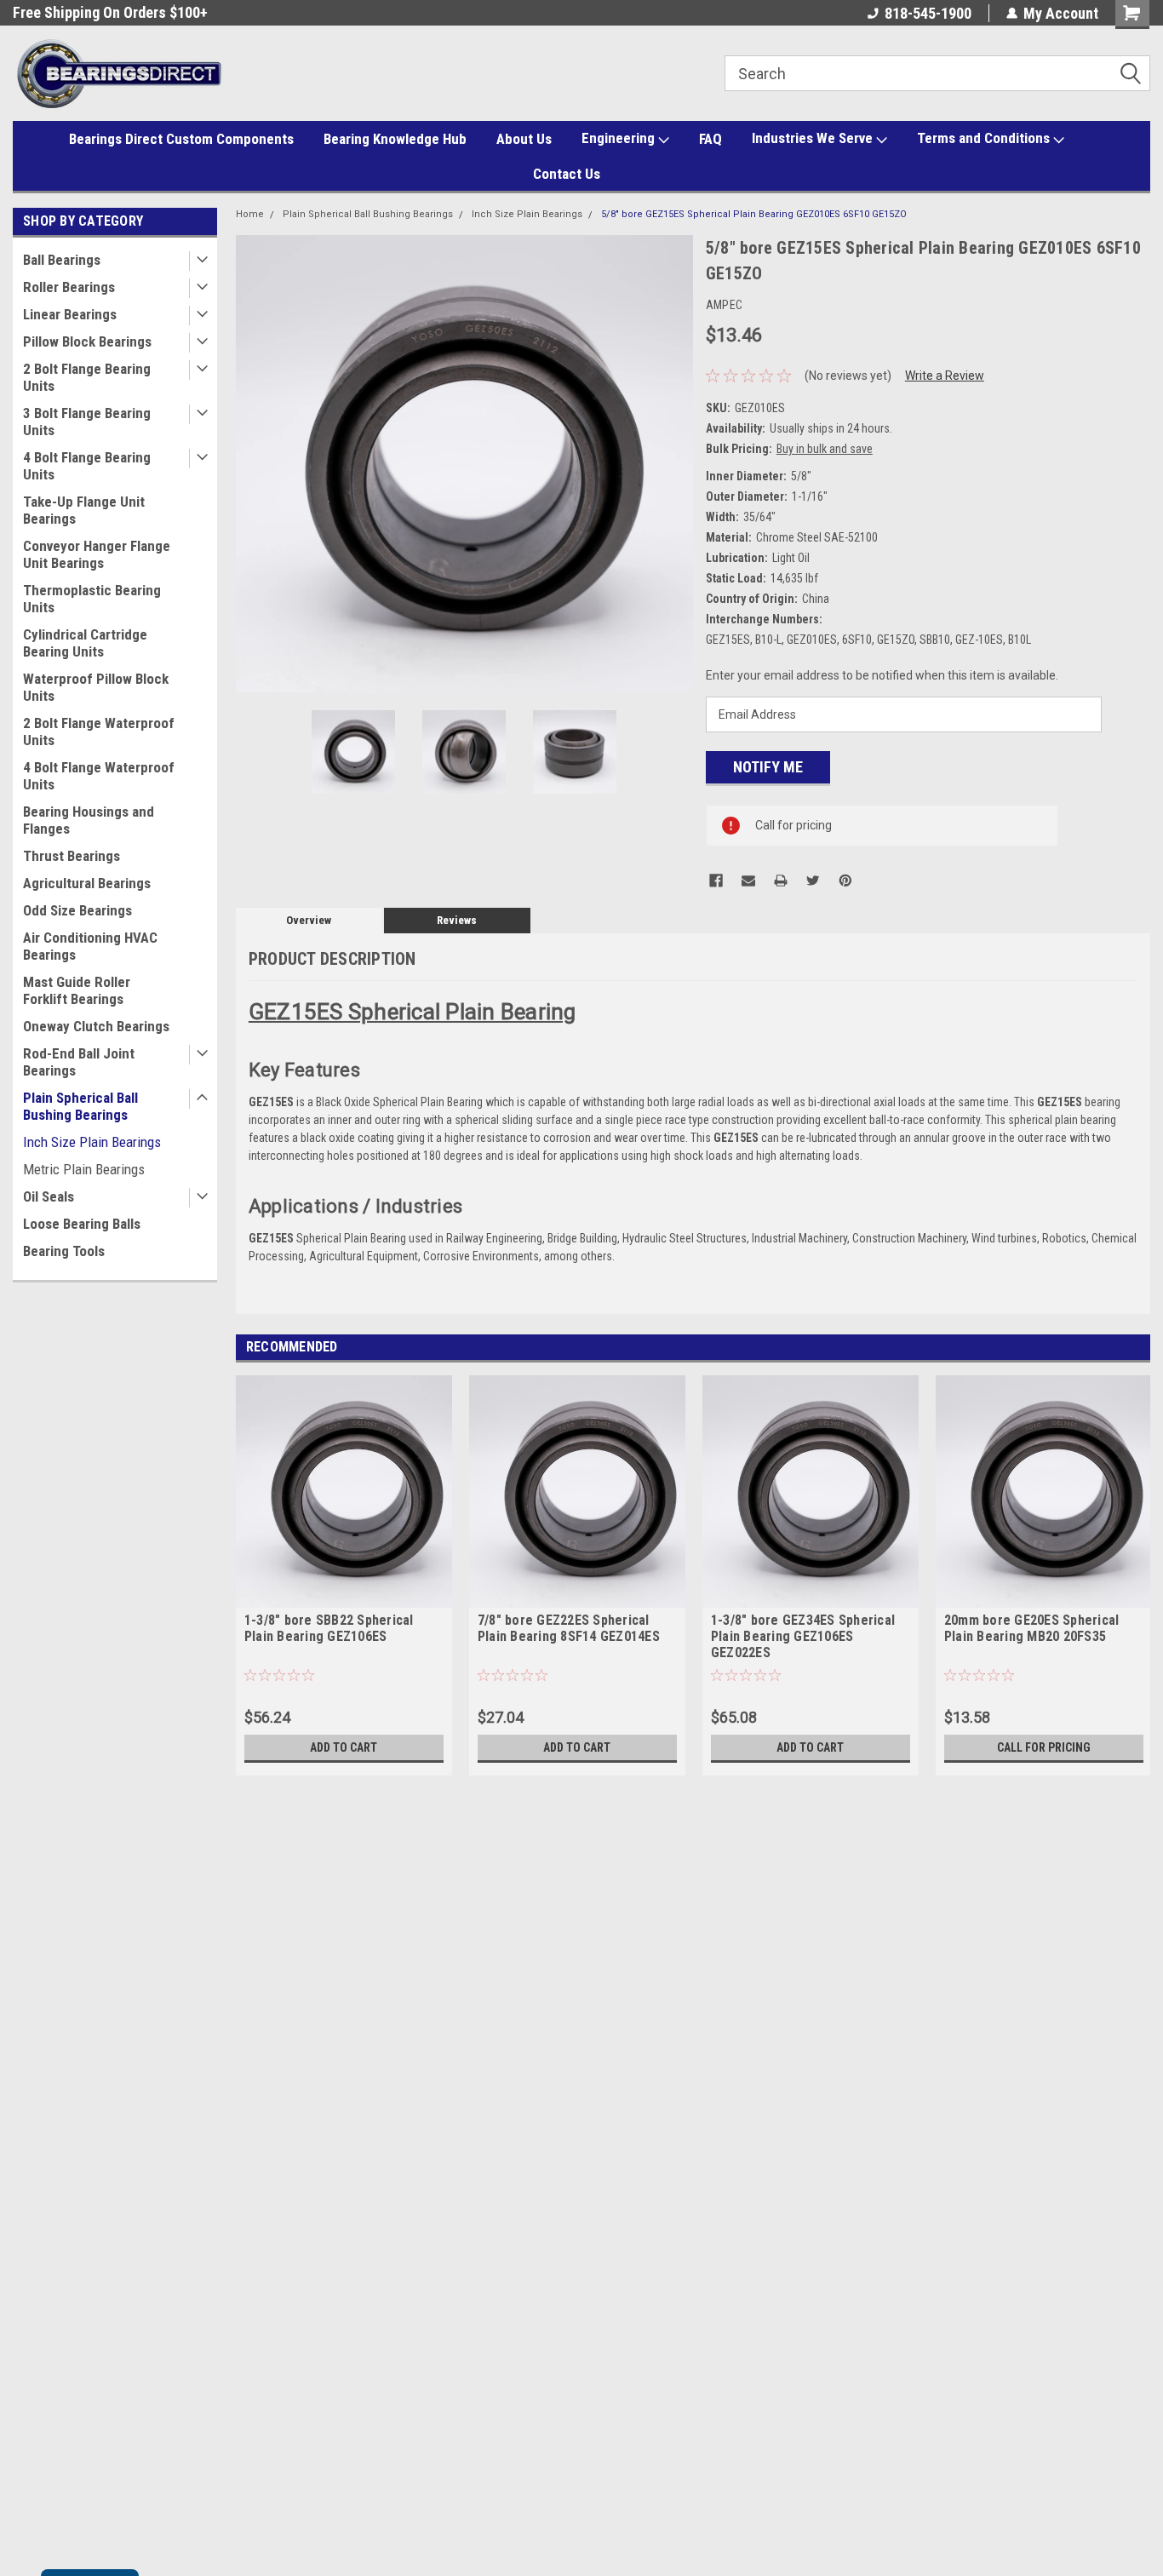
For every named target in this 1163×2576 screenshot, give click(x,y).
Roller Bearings (69, 287)
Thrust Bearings (72, 856)
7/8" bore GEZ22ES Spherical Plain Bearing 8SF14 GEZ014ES (569, 1628)
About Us (524, 139)
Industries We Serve (814, 138)
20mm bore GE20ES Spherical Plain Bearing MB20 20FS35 (1032, 1628)
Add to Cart (344, 1747)
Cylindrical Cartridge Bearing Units (85, 643)
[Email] (748, 881)
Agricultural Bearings (87, 883)
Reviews (457, 920)
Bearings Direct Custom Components (181, 139)
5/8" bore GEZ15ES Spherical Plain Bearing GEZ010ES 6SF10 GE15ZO (754, 214)
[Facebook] (716, 881)
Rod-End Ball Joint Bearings (79, 1062)
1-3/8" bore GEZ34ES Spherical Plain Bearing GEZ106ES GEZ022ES (803, 1636)
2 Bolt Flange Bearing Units (87, 377)
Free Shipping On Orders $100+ (110, 12)
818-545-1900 (928, 13)
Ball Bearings (62, 260)
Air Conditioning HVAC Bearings (90, 946)
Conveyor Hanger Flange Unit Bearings (97, 554)
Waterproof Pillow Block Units (96, 687)
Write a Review (945, 376)
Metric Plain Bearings (84, 1169)
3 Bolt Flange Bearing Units (87, 422)
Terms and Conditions (985, 138)
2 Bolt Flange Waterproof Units (99, 731)
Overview (309, 920)
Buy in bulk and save (825, 449)
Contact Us (567, 174)
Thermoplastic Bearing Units (92, 599)
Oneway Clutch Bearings (96, 1026)
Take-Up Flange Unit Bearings (84, 510)
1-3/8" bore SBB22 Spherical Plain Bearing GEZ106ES (329, 1628)
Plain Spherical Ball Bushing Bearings (80, 1106)
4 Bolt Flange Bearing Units (87, 466)
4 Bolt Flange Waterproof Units (99, 776)
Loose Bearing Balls (82, 1224)
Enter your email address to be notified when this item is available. (882, 675)
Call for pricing (1044, 1747)
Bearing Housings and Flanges (89, 820)
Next (676, 464)
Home (250, 214)
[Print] (781, 881)
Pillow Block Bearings (87, 341)
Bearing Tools (64, 1251)
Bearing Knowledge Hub (395, 139)
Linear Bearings (70, 314)
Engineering (620, 138)
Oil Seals (49, 1196)
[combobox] (937, 73)
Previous (253, 464)
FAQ (710, 139)
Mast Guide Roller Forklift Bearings (77, 990)
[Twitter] (813, 881)
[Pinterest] (845, 881)
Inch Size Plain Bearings (92, 1142)
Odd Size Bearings (77, 910)
